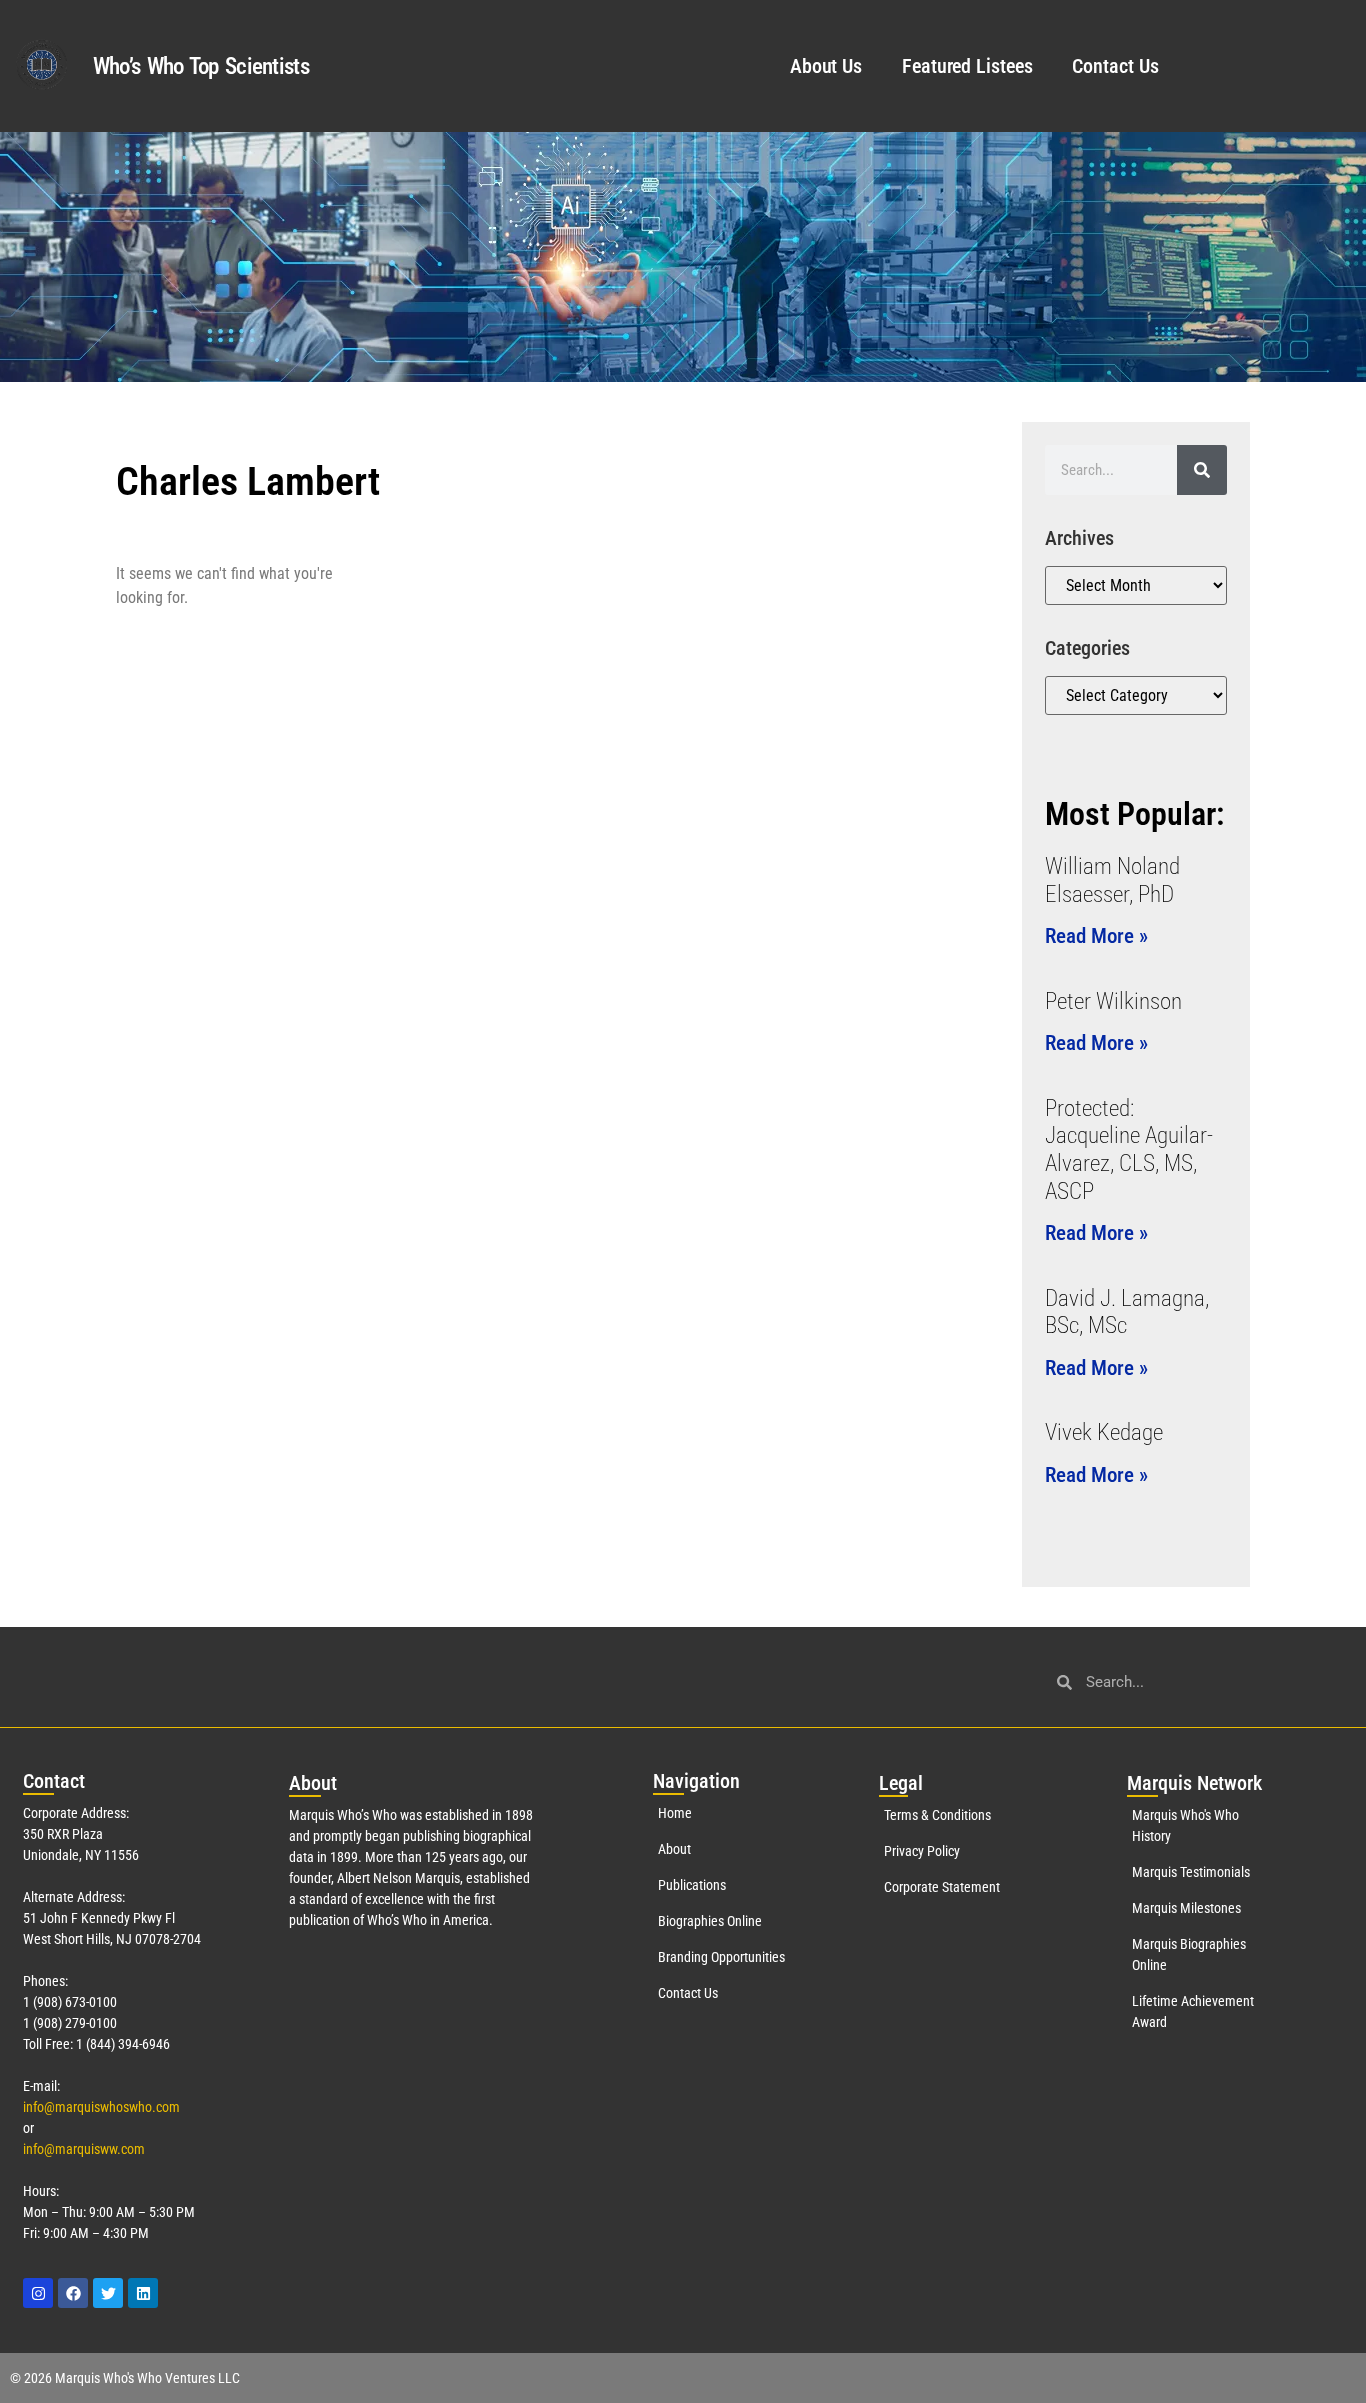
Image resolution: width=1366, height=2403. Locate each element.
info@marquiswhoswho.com (101, 2107)
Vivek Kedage (1104, 1432)
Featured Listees (967, 66)
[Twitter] (108, 2293)
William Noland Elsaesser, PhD (1112, 880)
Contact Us (1115, 66)
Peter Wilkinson (1113, 1001)
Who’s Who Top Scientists (201, 66)
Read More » (1096, 936)
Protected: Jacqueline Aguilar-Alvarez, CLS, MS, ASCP (1129, 1150)
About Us (826, 66)
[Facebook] (73, 2293)
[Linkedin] (143, 2293)
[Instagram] (38, 2293)
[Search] (1202, 470)
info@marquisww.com (84, 2149)
